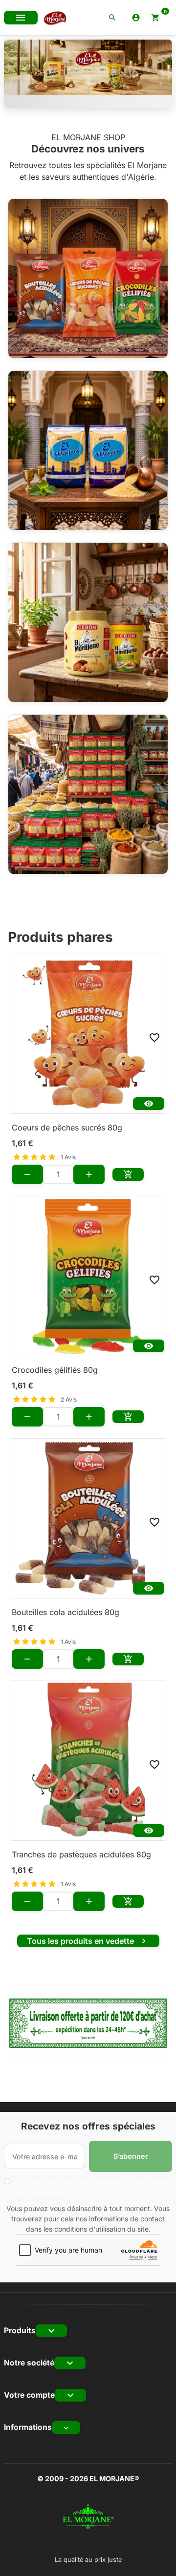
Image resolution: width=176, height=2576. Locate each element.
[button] (112, 18)
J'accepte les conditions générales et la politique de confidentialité (92, 2187)
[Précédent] (17, 74)
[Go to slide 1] (50, 97)
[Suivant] (159, 74)
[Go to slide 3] (101, 97)
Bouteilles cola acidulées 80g (66, 1612)
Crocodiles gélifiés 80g (55, 1370)
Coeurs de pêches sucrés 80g (67, 1128)
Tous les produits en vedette (88, 1941)
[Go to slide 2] (75, 97)
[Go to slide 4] (126, 97)
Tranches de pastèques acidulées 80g (81, 1854)
